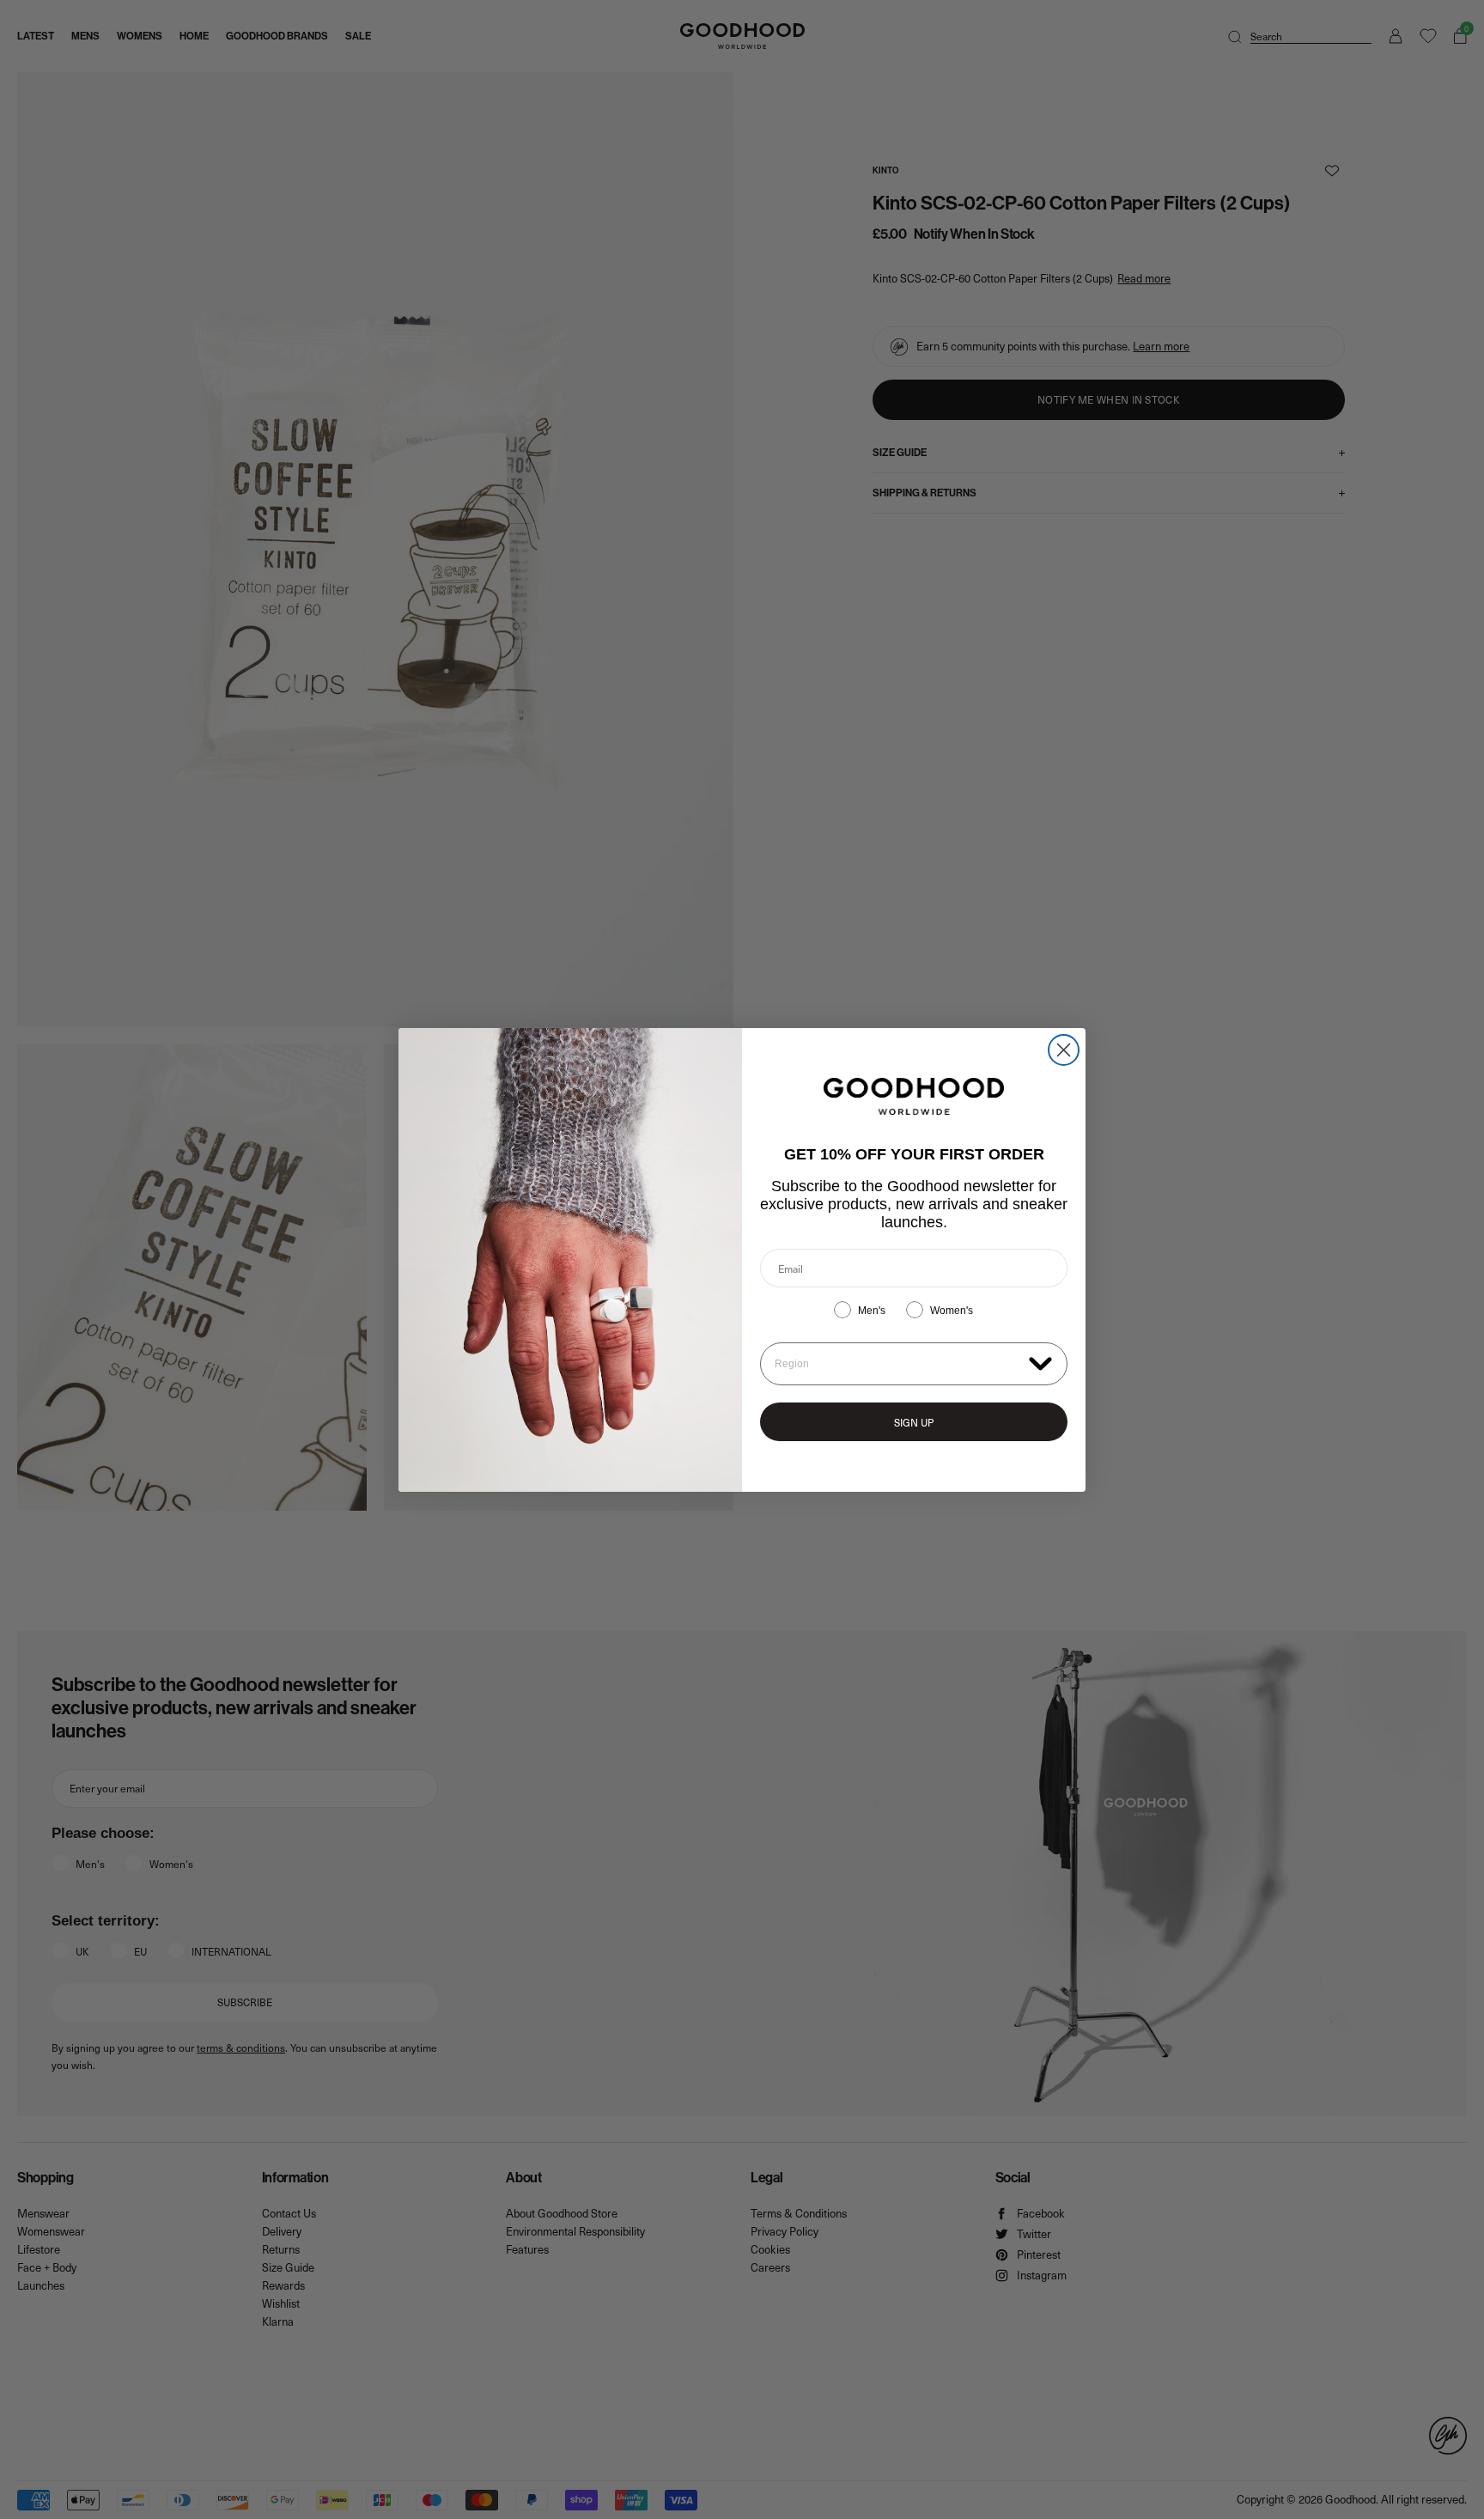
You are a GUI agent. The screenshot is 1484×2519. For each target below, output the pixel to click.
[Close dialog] (1064, 1050)
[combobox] (898, 1364)
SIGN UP (914, 1422)
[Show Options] (1040, 1363)
